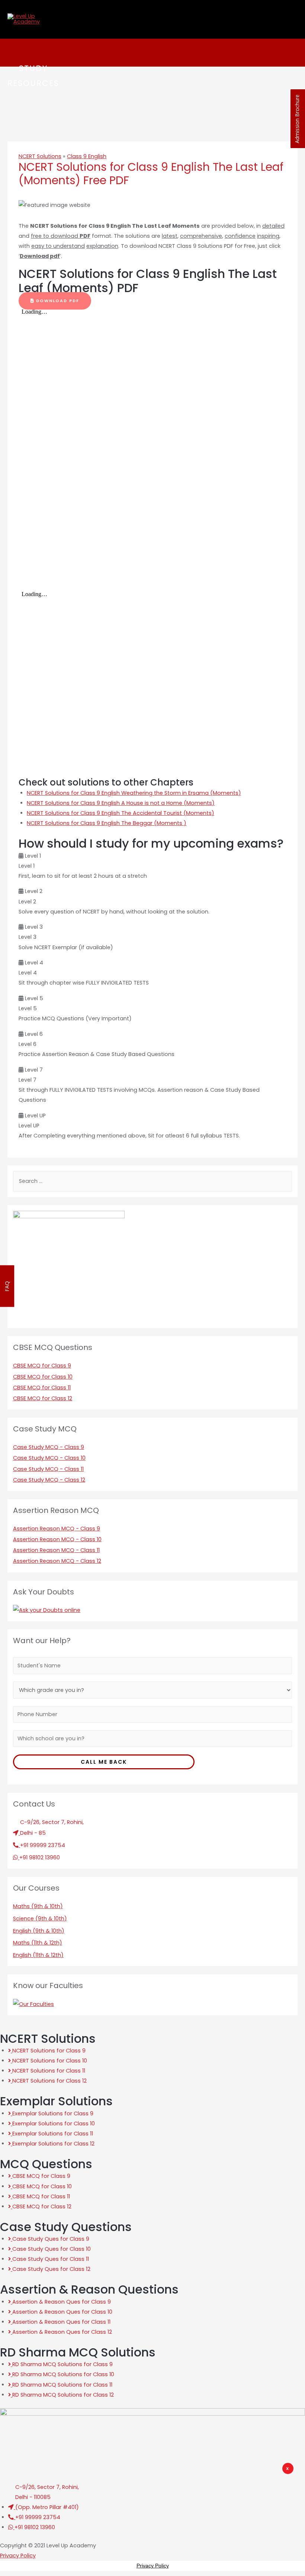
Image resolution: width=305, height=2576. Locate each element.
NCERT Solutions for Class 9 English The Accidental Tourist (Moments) (121, 813)
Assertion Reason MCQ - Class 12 (57, 1561)
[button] (55, 301)
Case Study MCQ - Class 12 (49, 1480)
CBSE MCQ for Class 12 (43, 1398)
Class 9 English (87, 156)
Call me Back (104, 1762)
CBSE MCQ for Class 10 (43, 1377)
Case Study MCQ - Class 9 (49, 1447)
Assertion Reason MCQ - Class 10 (57, 1539)
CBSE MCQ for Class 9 (42, 1366)
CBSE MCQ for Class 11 (42, 1388)
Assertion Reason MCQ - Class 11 (56, 1550)
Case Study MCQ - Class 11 (48, 1469)
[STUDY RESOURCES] (16, 53)
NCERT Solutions (40, 156)
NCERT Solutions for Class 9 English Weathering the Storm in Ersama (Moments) (134, 793)
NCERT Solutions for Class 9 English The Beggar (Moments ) (107, 823)
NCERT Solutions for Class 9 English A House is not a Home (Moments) (121, 803)
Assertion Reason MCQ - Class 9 (57, 1529)
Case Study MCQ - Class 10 (49, 1458)
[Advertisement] (161, 2521)
